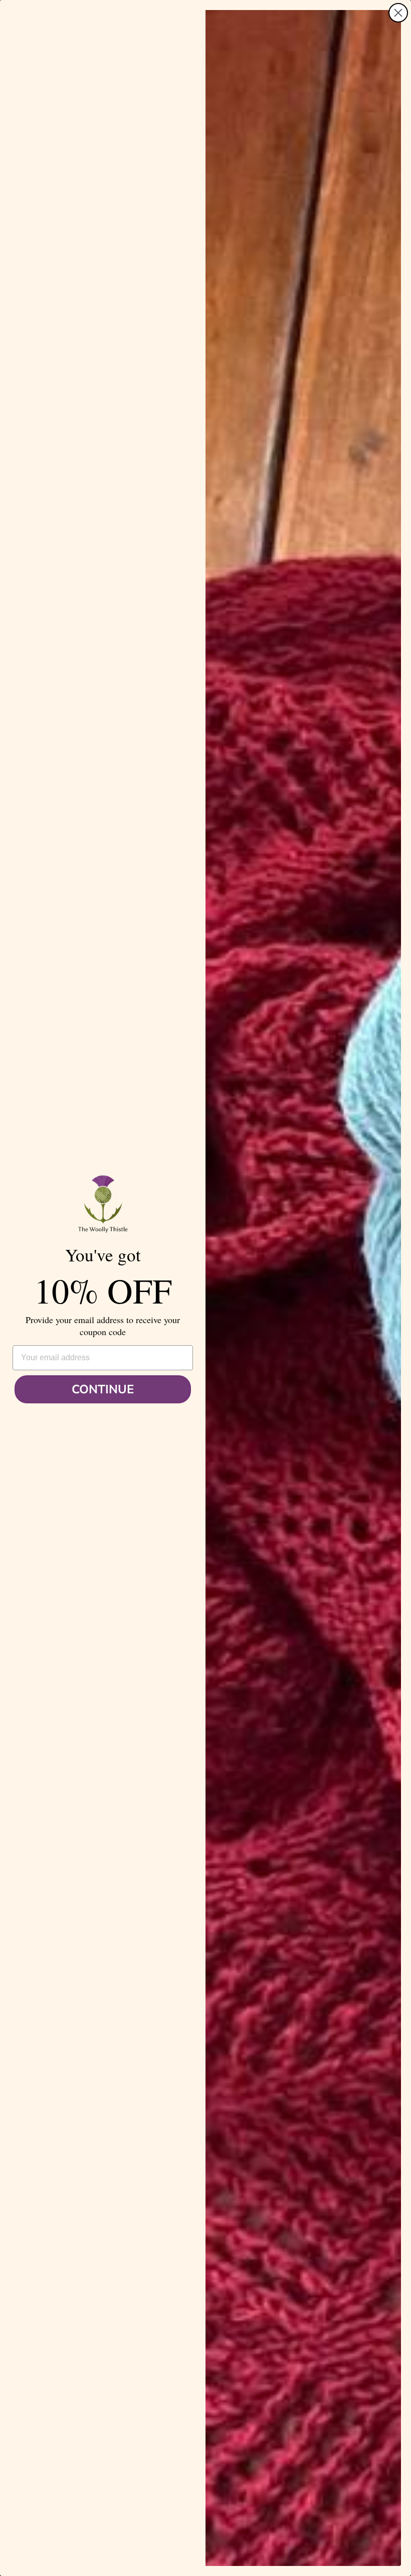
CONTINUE (103, 1389)
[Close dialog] (398, 13)
